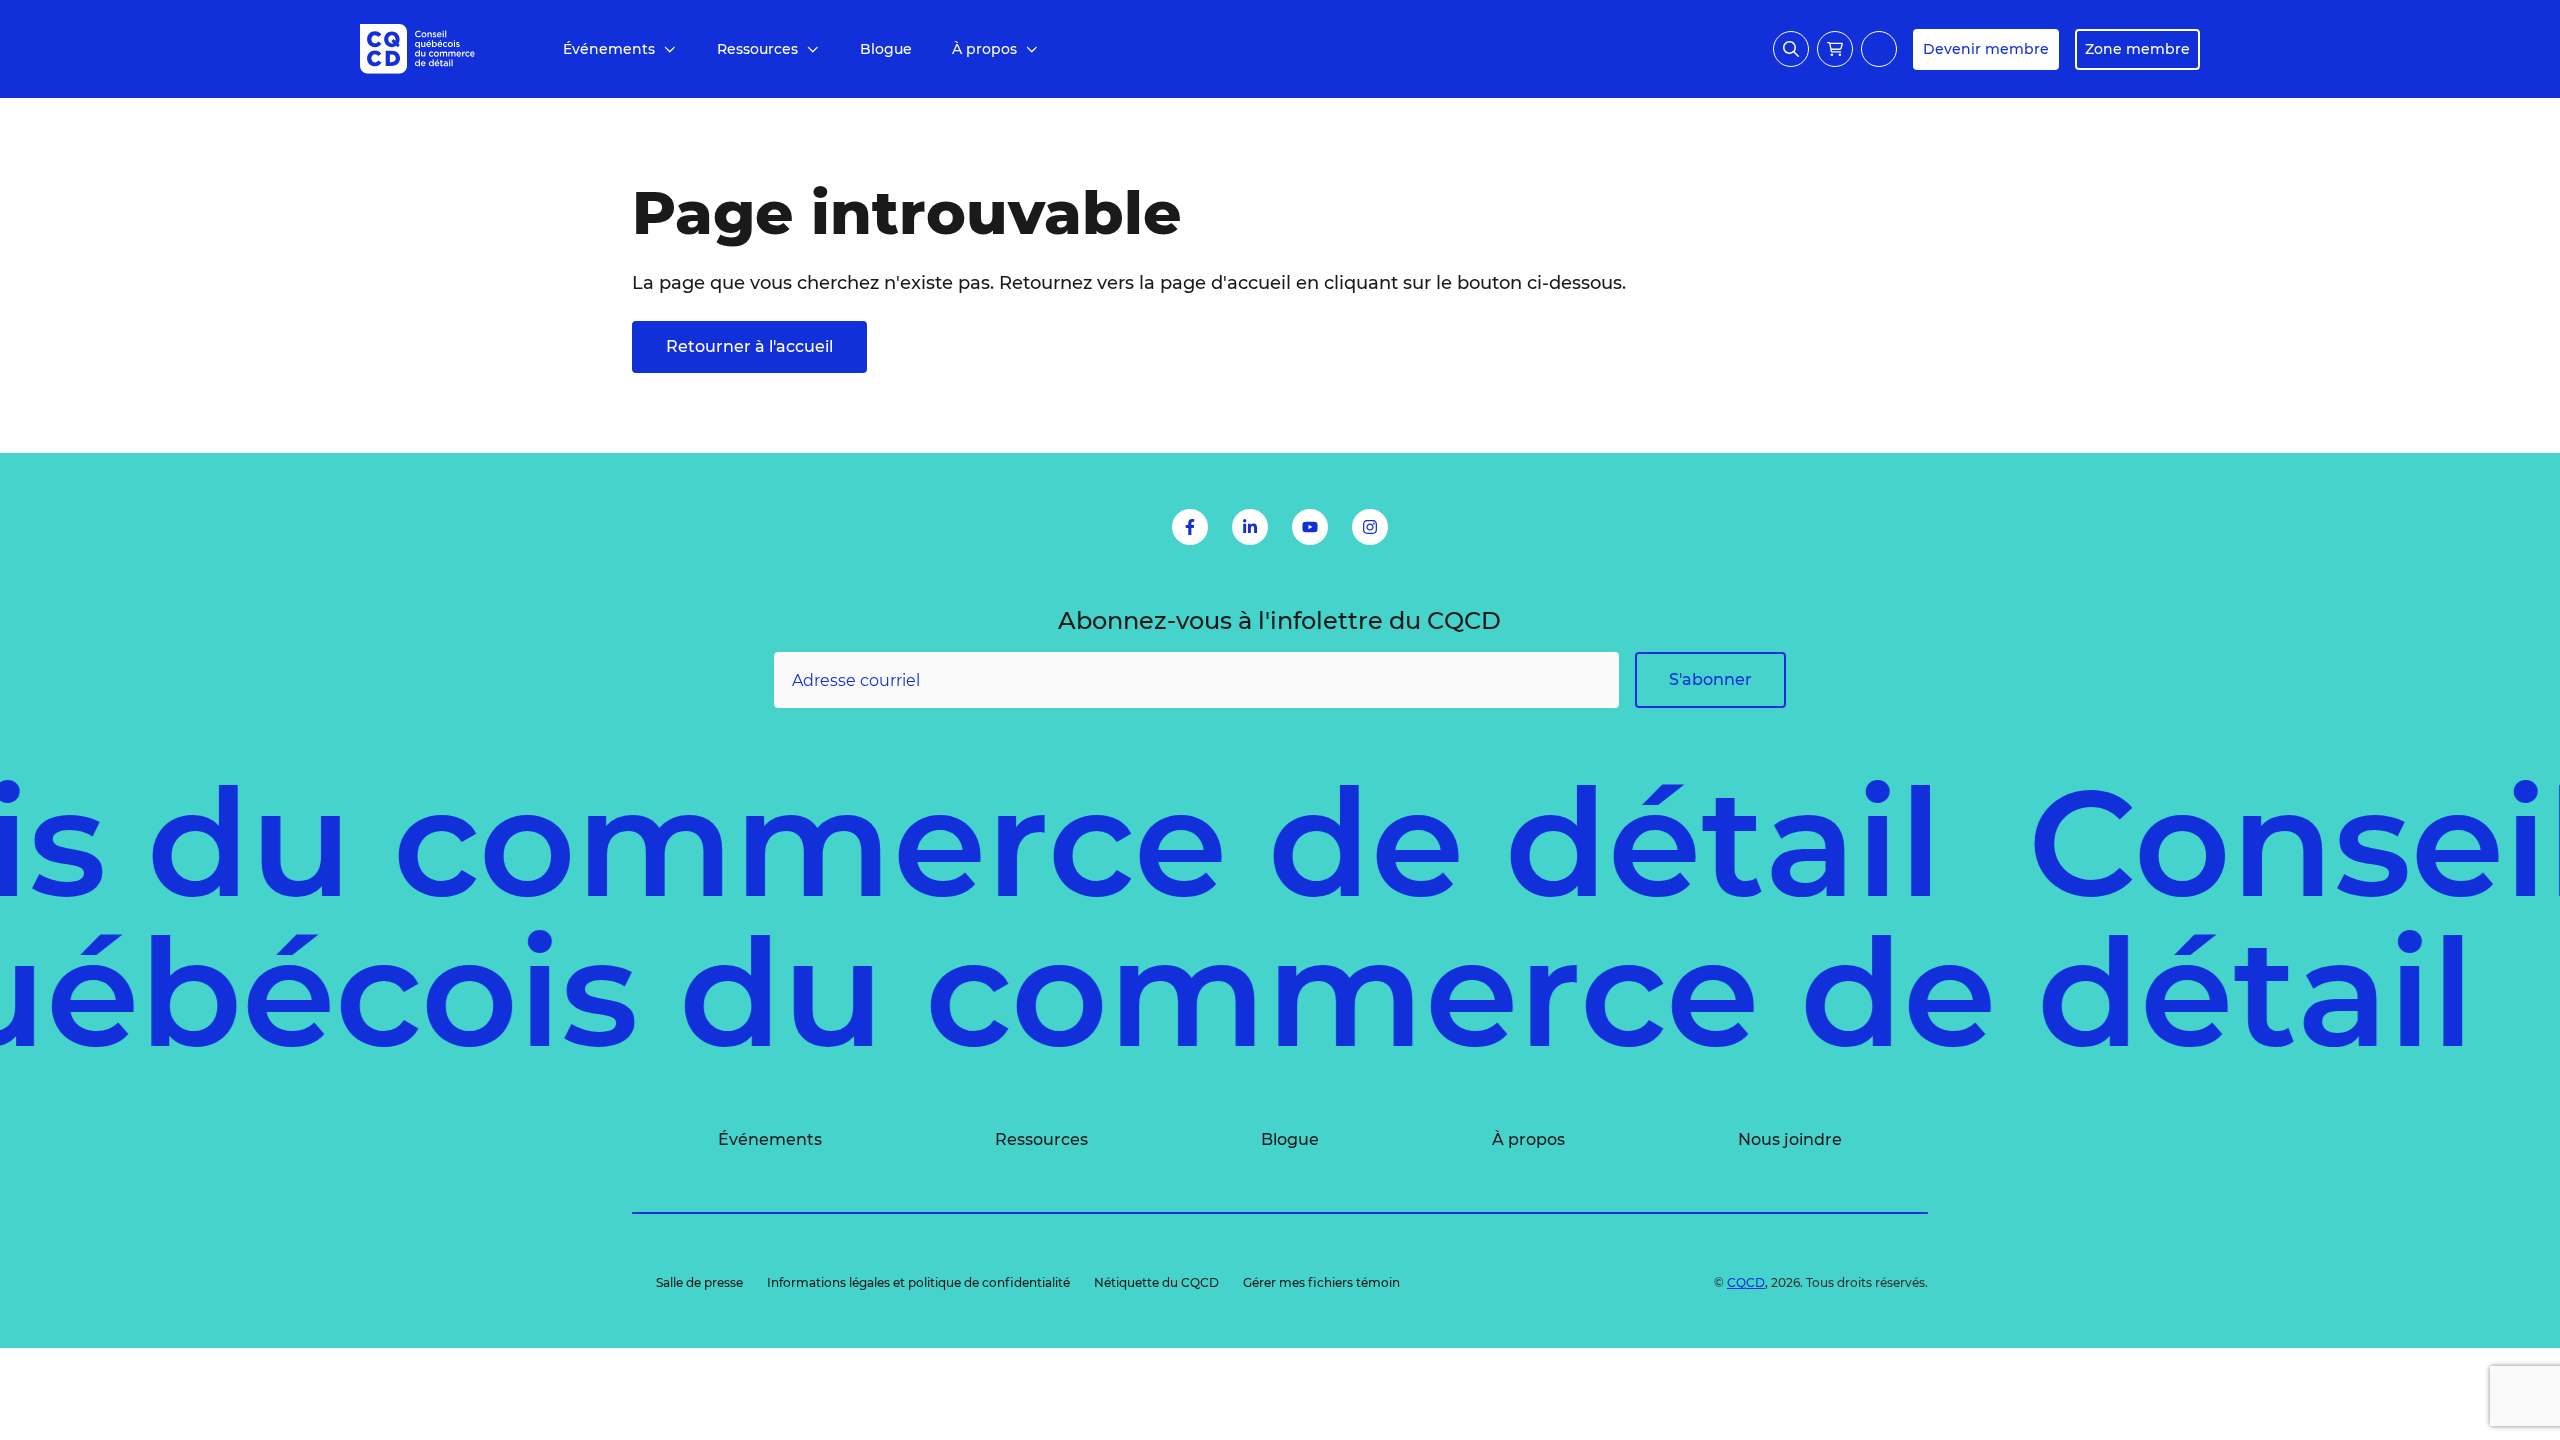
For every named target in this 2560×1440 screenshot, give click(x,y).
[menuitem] (620, 49)
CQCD (1746, 1282)
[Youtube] (1310, 527)
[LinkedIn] (1250, 527)
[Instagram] (1370, 527)
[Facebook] (1190, 527)
